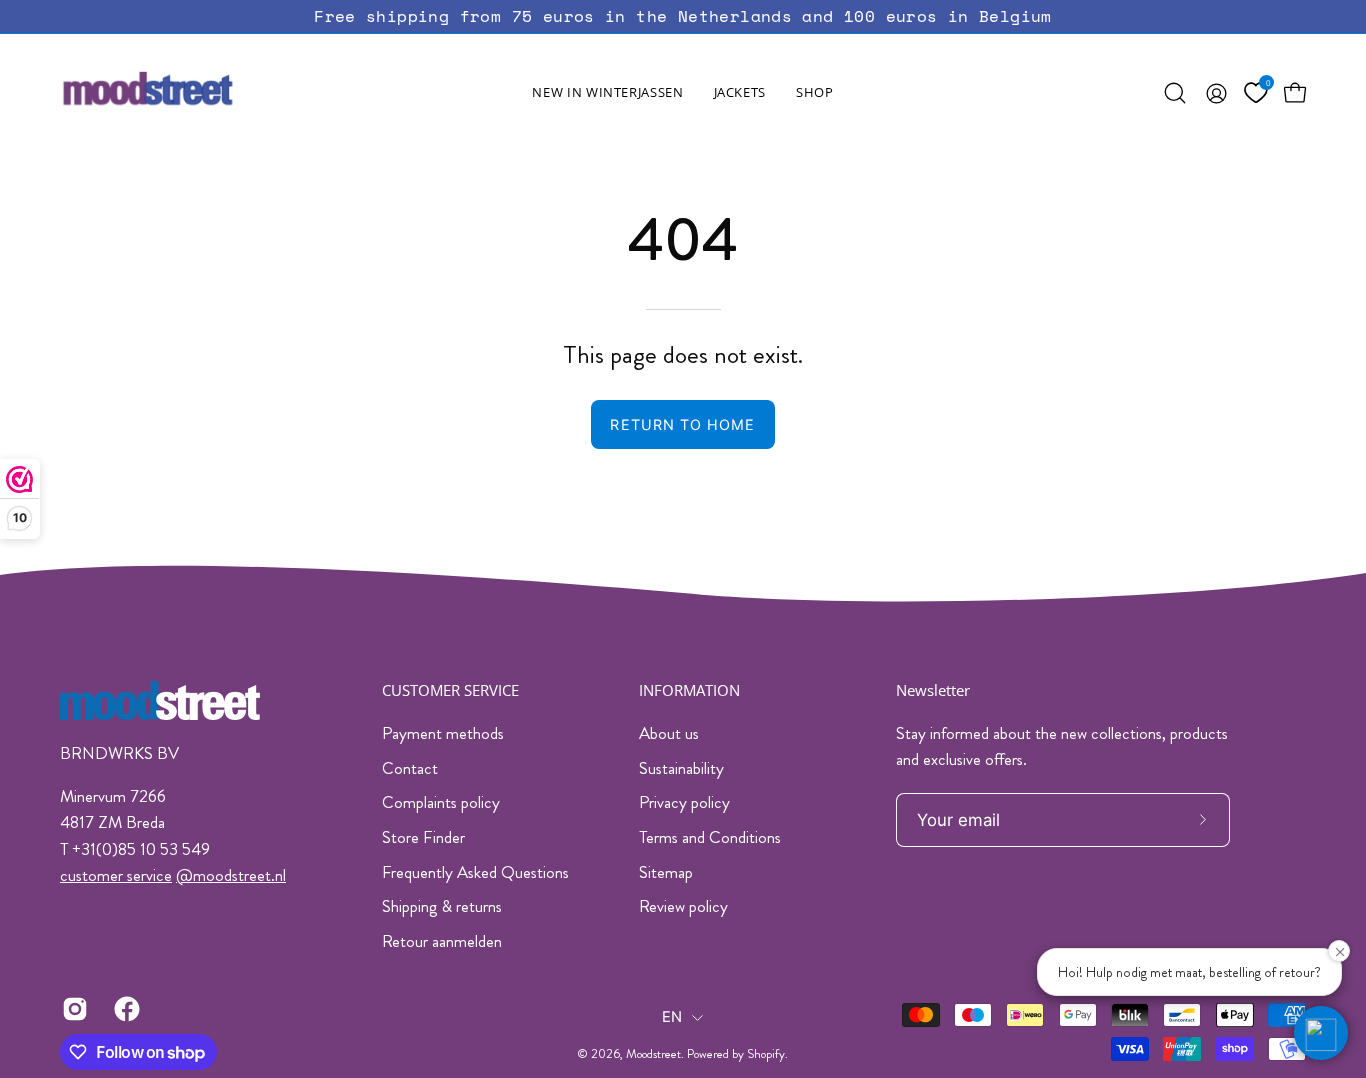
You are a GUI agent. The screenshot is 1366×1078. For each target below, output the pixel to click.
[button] (740, 93)
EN (672, 1017)
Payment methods (443, 733)
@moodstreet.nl (231, 875)
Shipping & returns (442, 906)
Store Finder (423, 837)
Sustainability (681, 768)
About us (669, 733)
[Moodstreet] (185, 93)
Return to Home (682, 424)
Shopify (766, 1054)
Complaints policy (441, 802)
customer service (116, 875)
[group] (683, 16)
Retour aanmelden (442, 941)
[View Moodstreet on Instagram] (73, 1009)
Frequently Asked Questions (475, 872)
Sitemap (666, 872)
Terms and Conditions (710, 837)
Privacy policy (684, 802)
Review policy (683, 906)
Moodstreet (653, 1054)
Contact (410, 768)
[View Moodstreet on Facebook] (125, 1009)
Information (689, 690)
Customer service (450, 690)
